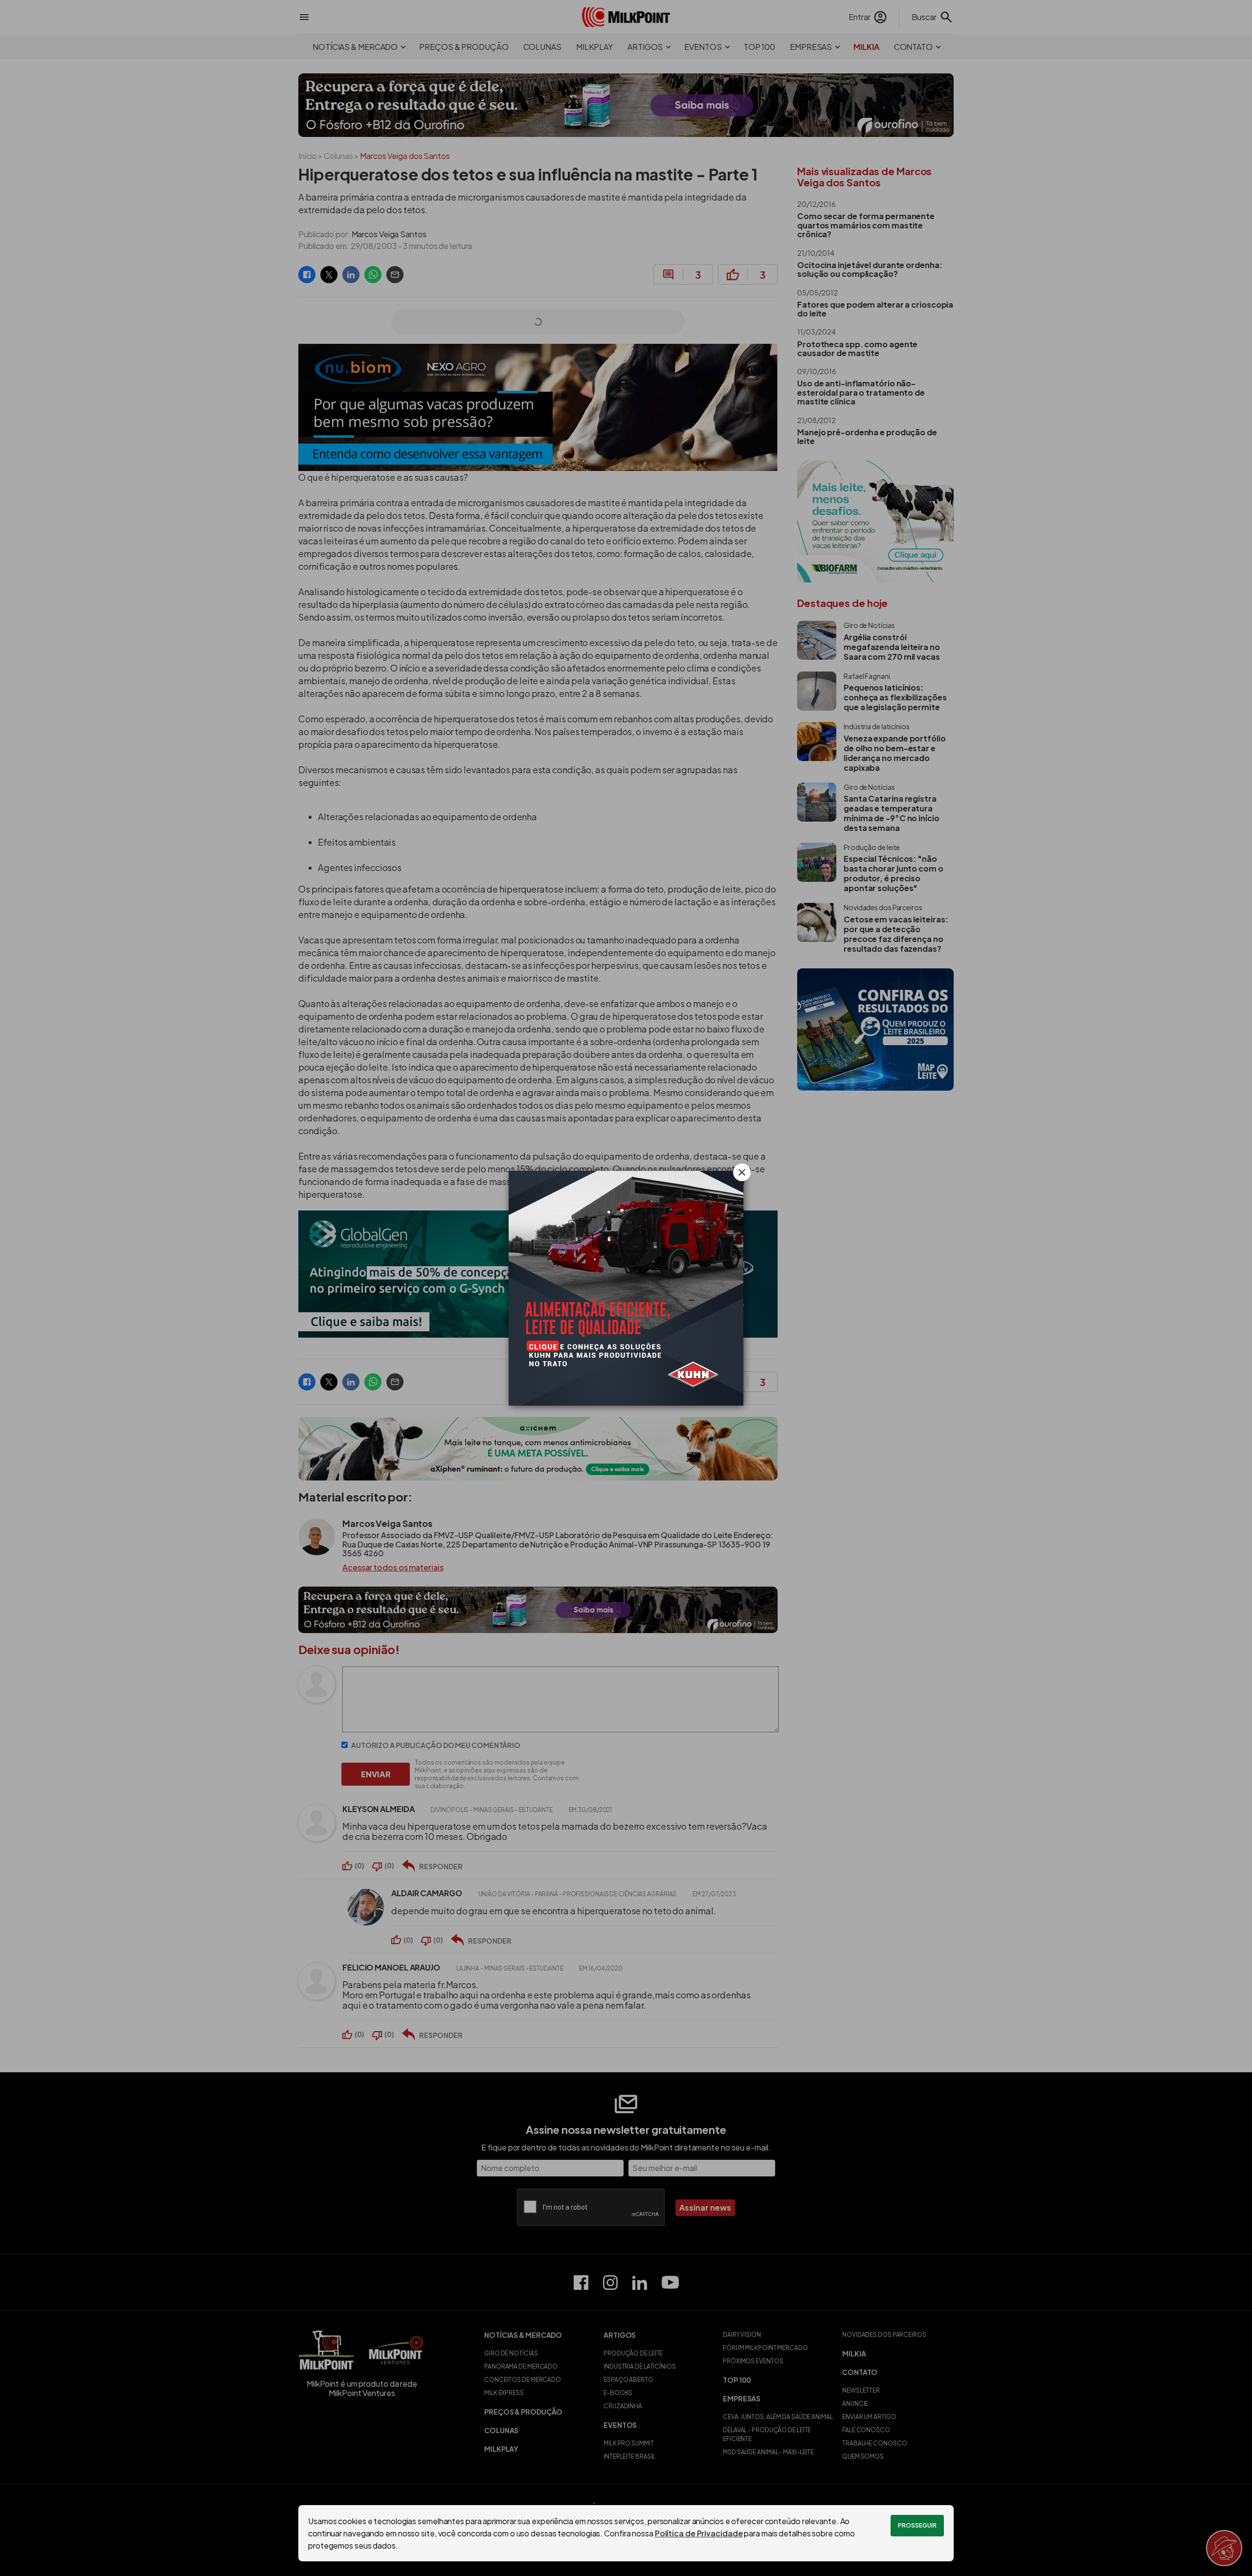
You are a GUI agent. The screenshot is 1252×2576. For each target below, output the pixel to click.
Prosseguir (917, 2525)
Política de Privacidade (699, 2533)
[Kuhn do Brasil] (626, 1288)
